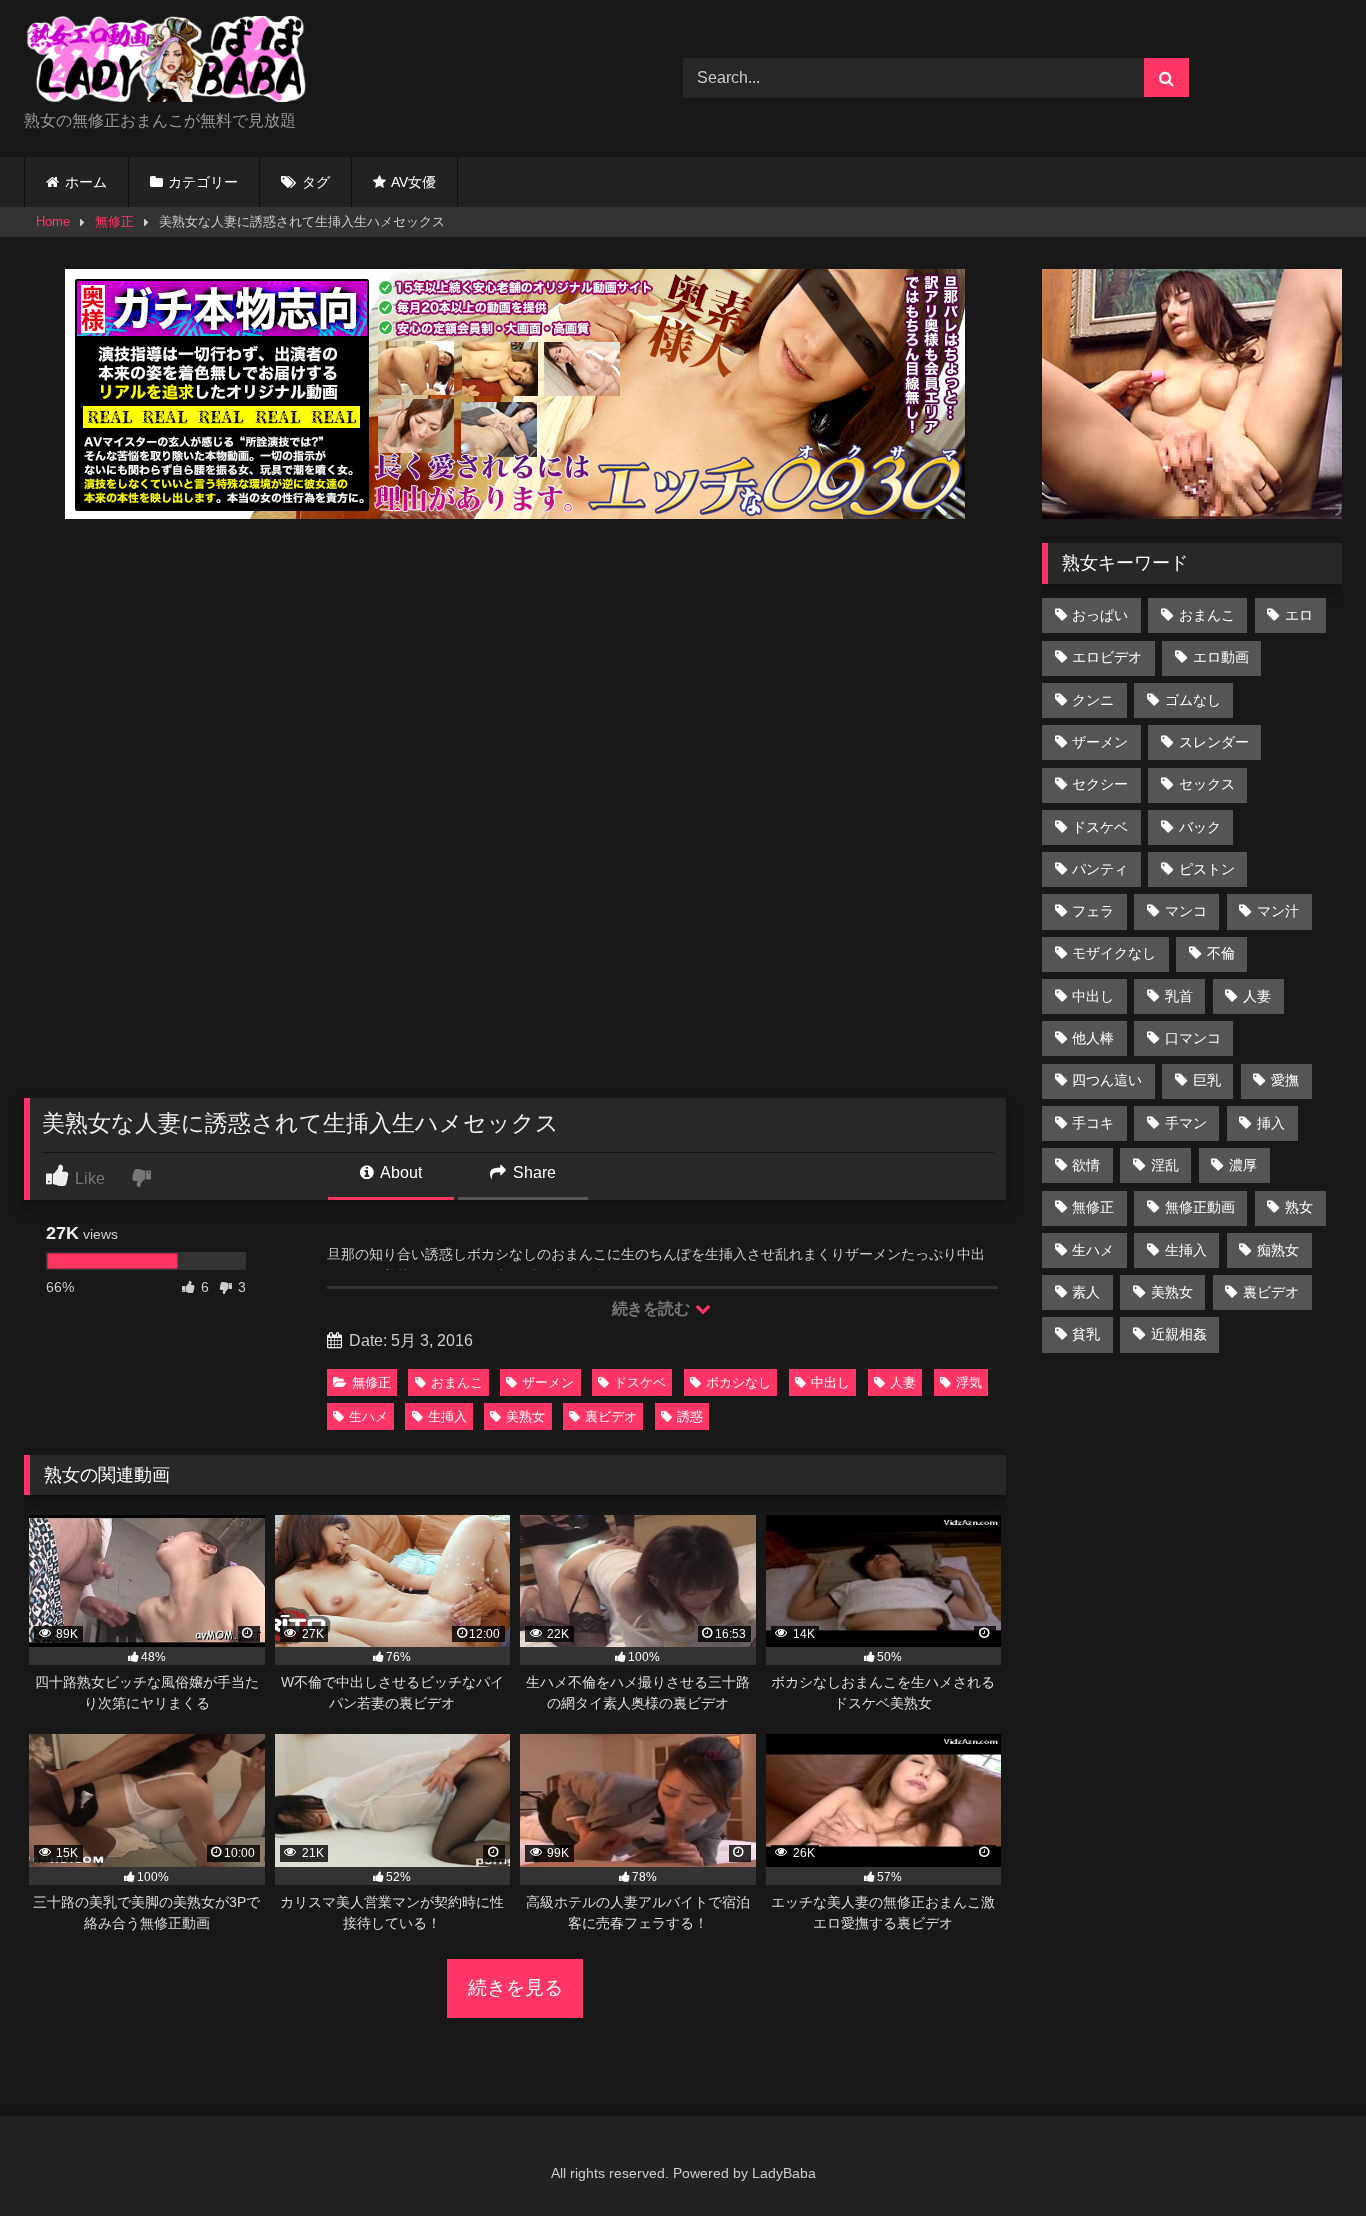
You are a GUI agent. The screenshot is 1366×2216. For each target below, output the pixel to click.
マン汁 (1278, 911)
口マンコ (1193, 1038)
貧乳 (1086, 1334)
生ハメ (368, 1416)
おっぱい (1100, 615)
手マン (1186, 1123)
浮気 (969, 1382)
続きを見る (515, 1987)
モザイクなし (1114, 953)
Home (53, 221)
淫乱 (1165, 1165)
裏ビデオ (611, 1416)
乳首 (1179, 996)
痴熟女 (1278, 1250)
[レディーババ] (174, 62)
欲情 (1086, 1165)
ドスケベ (640, 1382)
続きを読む (652, 1308)
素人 (1086, 1292)
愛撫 (1285, 1080)
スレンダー (1214, 742)
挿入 (1271, 1123)
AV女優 (413, 182)
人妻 (903, 1382)
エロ (1299, 615)
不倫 (1221, 953)
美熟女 (525, 1416)
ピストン (1207, 869)
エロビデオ (1107, 657)
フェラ (1093, 911)
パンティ (1100, 869)
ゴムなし (1193, 700)
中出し (830, 1382)
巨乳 (1207, 1080)
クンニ (1093, 700)
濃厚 (1243, 1165)
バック (1200, 827)
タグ (316, 182)
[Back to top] (1304, 2156)
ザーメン (548, 1382)
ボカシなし (738, 1382)
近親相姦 (1179, 1334)
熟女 (1299, 1207)
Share (532, 1172)
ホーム (86, 182)
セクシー (1100, 784)
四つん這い (1107, 1080)
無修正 (114, 221)
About (399, 1172)
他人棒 (1093, 1038)
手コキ (1093, 1123)
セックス (1207, 784)
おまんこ (457, 1382)
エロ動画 (1221, 657)
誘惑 (690, 1416)
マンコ (1186, 911)
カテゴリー (203, 182)
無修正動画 (1200, 1207)
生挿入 (447, 1416)
